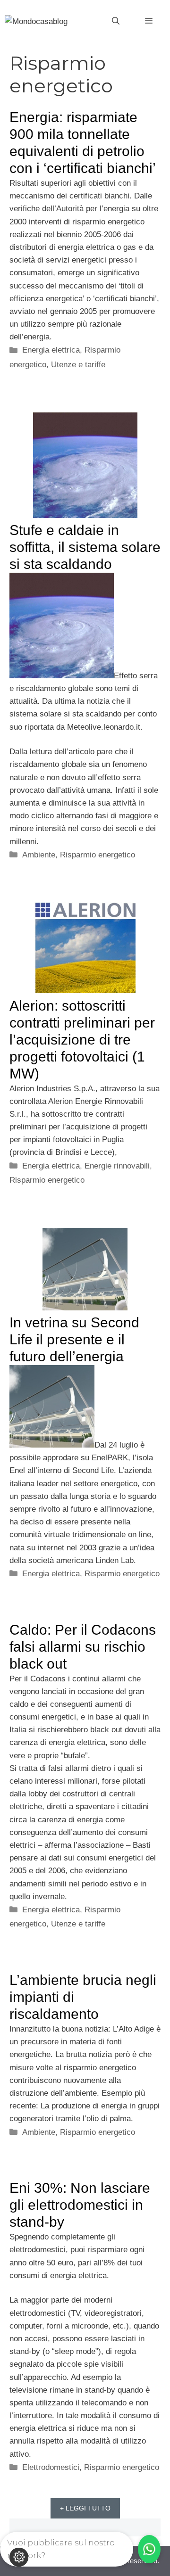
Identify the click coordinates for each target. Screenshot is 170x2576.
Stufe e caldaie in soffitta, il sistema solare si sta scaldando (85, 547)
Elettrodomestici (51, 2467)
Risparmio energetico (98, 855)
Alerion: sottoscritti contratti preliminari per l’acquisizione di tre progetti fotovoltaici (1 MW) (82, 1040)
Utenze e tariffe (78, 365)
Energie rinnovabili (117, 1166)
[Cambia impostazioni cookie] (19, 2557)
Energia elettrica (51, 350)
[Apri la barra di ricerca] (116, 21)
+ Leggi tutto (85, 2508)
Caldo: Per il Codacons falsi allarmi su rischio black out (83, 1647)
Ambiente (39, 855)
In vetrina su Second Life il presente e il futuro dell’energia (74, 1339)
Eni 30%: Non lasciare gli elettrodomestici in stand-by (80, 2205)
